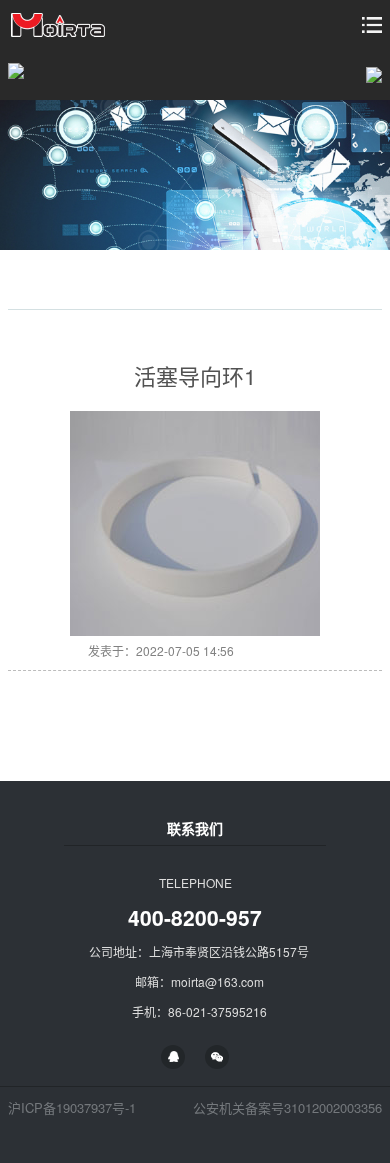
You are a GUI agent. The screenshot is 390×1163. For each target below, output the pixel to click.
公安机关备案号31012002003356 (287, 1107)
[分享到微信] (217, 1057)
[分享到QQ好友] (173, 1057)
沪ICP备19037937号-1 (72, 1107)
